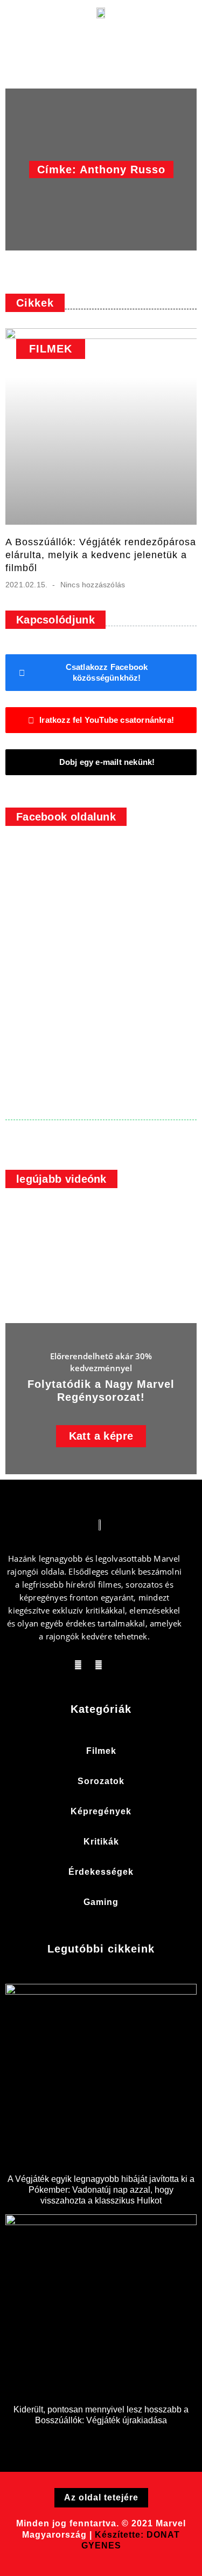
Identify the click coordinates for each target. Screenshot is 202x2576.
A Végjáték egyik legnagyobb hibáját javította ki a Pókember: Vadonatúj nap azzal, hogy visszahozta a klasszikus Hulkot (101, 2190)
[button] (27, 23)
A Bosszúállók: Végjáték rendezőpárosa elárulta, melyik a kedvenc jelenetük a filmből (101, 555)
